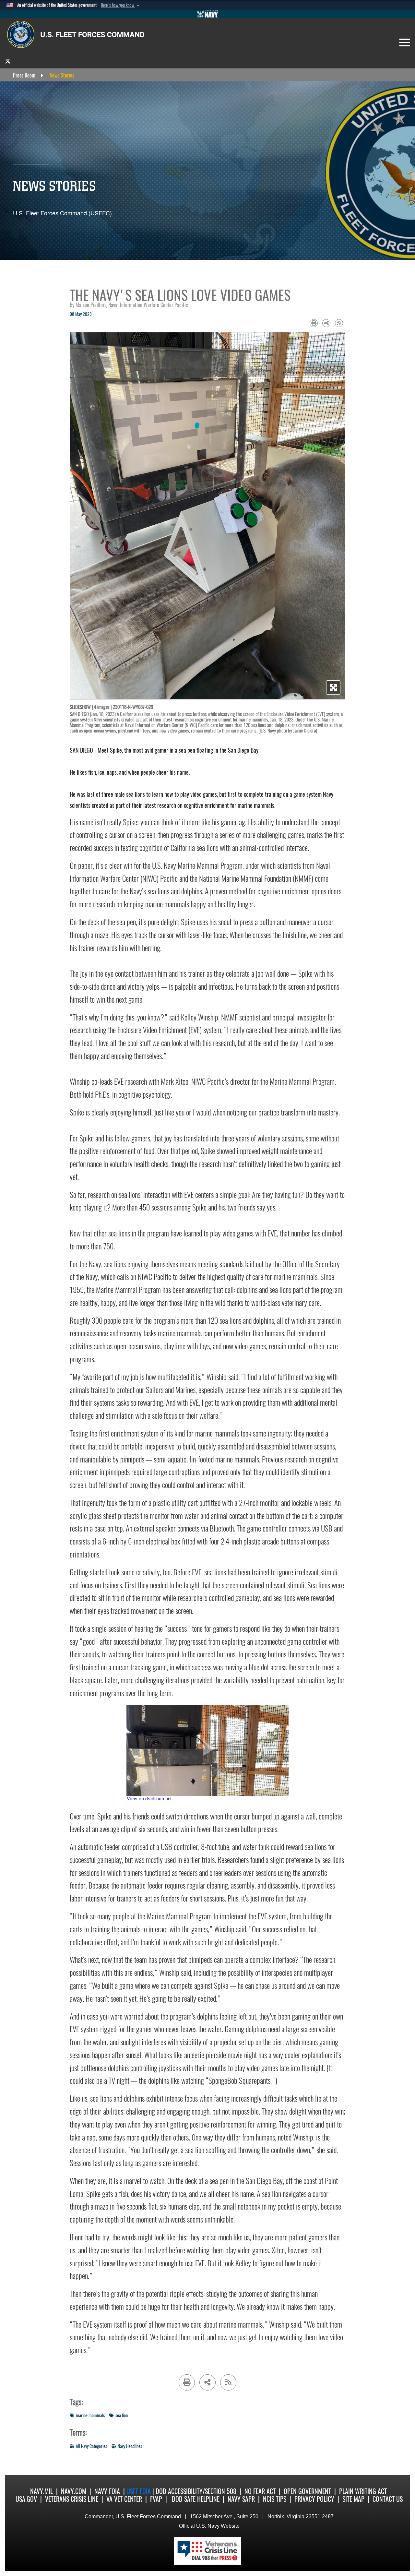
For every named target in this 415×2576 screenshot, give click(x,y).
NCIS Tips (275, 2499)
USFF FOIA (139, 2491)
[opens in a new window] (8, 61)
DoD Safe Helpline (196, 2499)
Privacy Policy (314, 2499)
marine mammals (90, 2415)
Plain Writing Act (363, 2491)
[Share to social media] (326, 323)
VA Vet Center (124, 2499)
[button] (121, 5)
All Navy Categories (91, 2446)
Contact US (388, 2499)
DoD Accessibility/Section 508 (196, 2491)
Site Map (353, 2499)
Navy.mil (41, 2491)
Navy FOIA (107, 2491)
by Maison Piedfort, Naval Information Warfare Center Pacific (129, 305)
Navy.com (74, 2491)
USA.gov (26, 2499)
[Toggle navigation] (405, 42)
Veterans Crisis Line (72, 2499)
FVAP (156, 2499)
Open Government (307, 2491)
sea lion (122, 2415)
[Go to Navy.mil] (207, 14)
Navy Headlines (130, 2446)
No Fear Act (260, 2491)
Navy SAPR (241, 2499)
